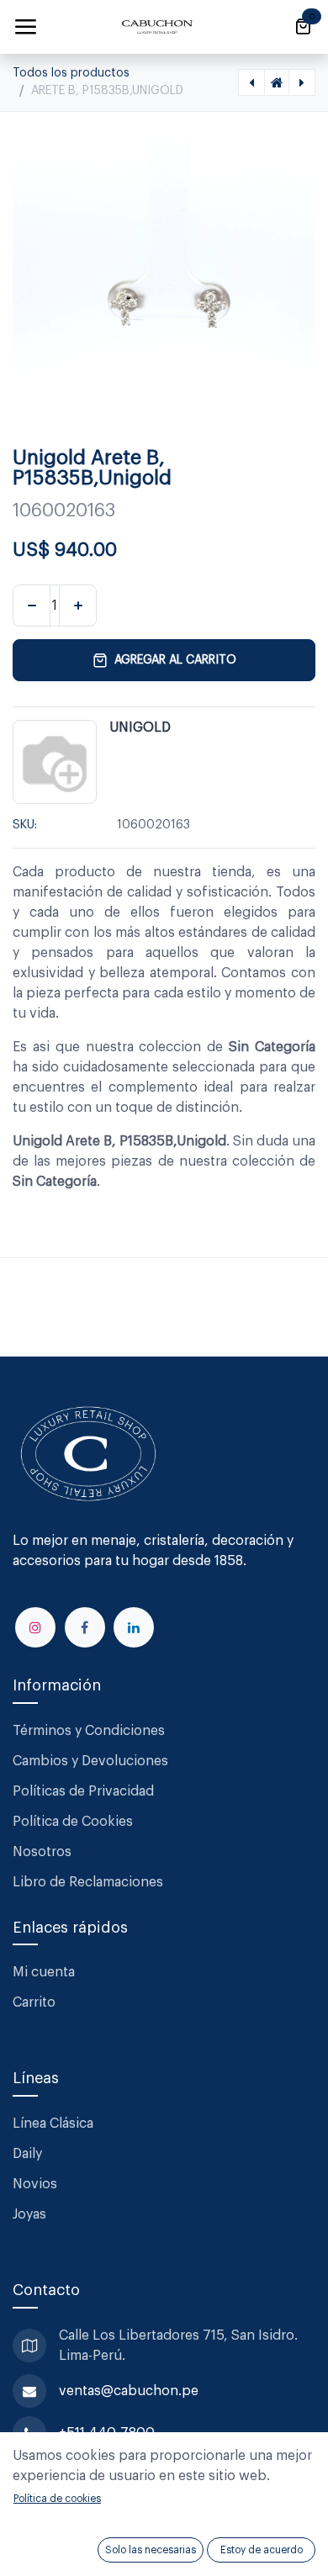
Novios (35, 2184)
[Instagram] (35, 1627)
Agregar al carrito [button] (175, 660)
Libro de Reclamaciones (88, 1882)
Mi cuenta (44, 1972)
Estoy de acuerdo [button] (262, 2550)
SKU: (25, 825)
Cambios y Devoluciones (90, 1761)
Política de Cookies (73, 1822)
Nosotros (42, 1852)
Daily (27, 2154)
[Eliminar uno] (32, 606)
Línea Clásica (53, 2124)
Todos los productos (71, 73)
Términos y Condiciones (90, 1731)
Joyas (29, 2214)
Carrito (34, 2002)
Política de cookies (57, 2499)
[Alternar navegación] (25, 27)
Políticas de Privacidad (83, 1791)
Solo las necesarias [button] (151, 2550)
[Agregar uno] (78, 606)
